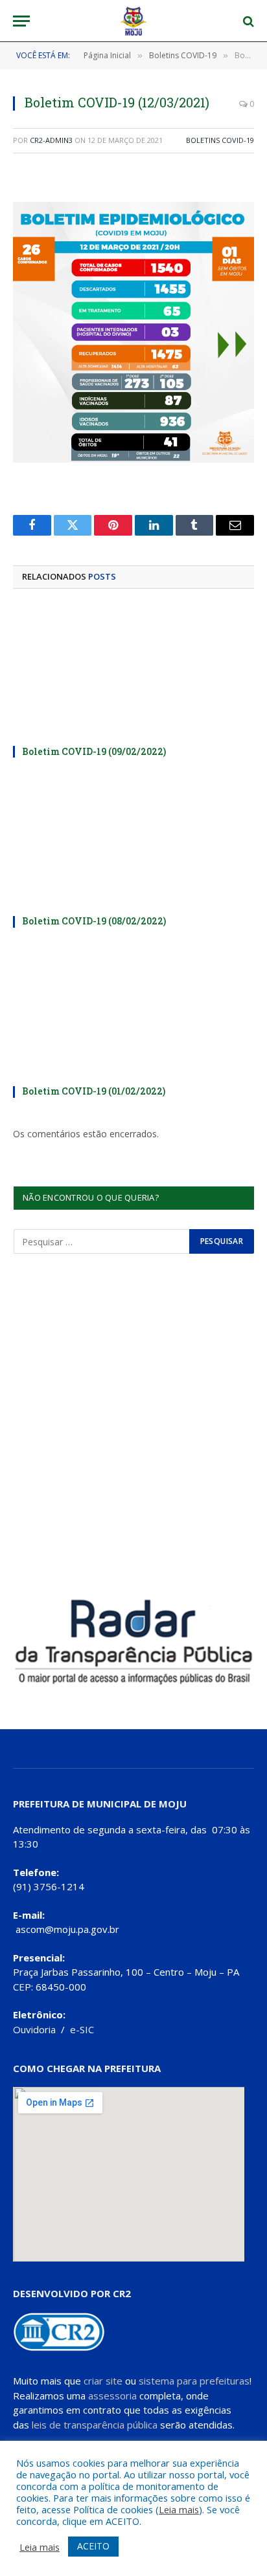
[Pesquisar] (247, 21)
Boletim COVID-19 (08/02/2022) (94, 921)
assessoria (112, 2396)
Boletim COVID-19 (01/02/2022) (94, 1091)
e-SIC (82, 2029)
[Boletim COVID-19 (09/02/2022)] (133, 671)
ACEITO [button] (93, 2546)
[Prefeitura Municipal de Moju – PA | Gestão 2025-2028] (134, 21)
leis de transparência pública (95, 2425)
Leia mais (179, 2509)
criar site (103, 2381)
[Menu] (21, 21)
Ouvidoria (34, 2029)
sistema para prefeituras (194, 2381)
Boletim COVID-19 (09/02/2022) (94, 751)
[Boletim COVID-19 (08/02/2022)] (133, 841)
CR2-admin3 (51, 140)
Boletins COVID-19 (220, 140)
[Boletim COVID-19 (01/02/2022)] (133, 1011)
